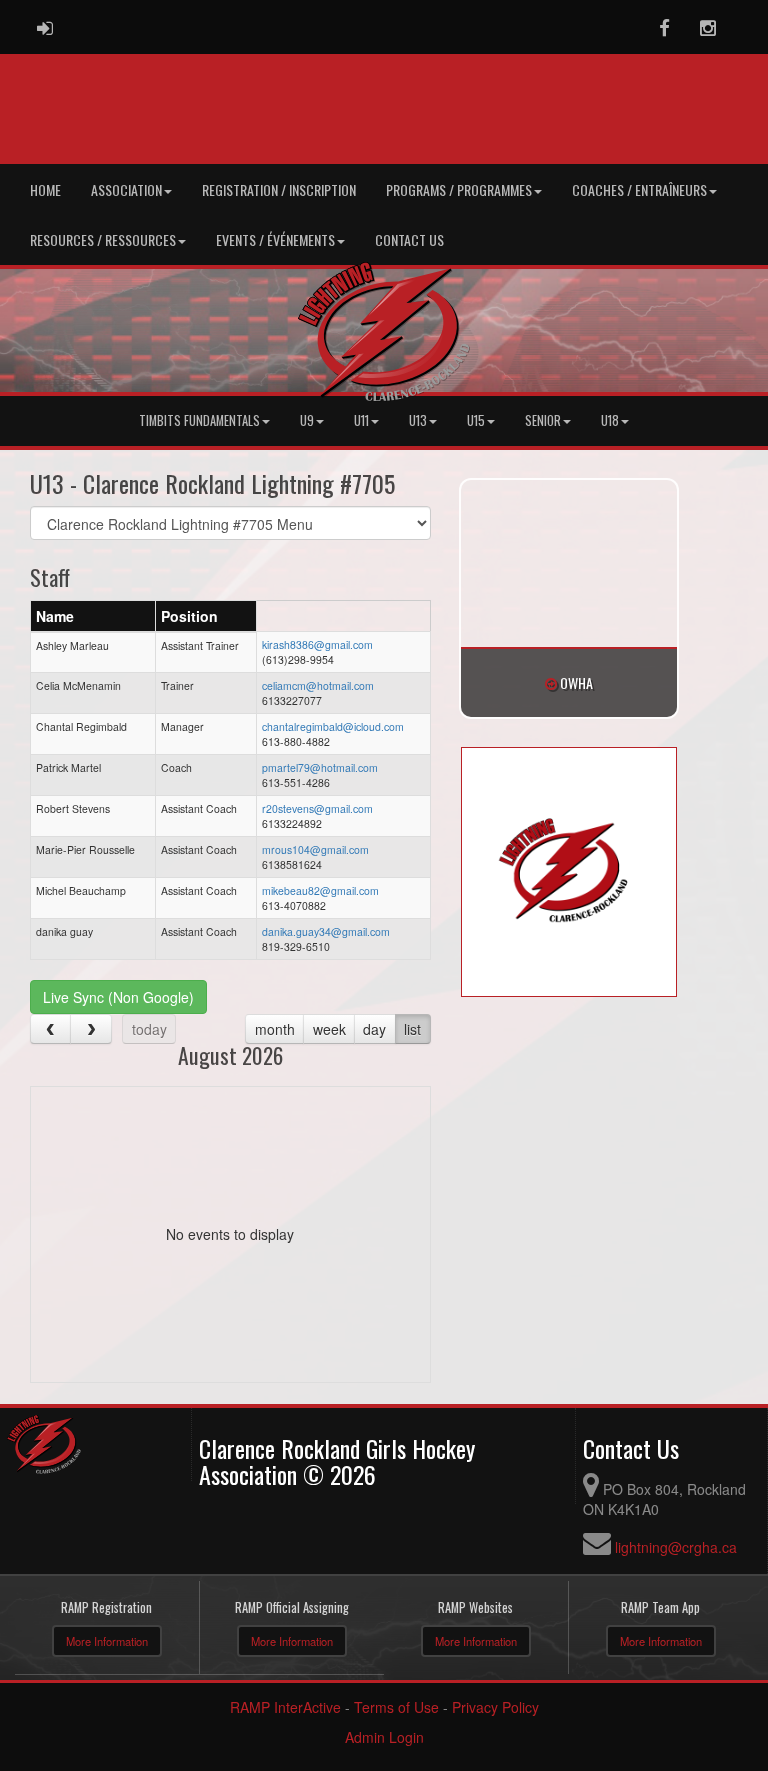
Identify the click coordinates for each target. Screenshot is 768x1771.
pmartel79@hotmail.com (320, 767)
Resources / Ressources (103, 239)
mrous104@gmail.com (315, 849)
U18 (610, 420)
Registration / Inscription (279, 189)
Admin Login (384, 1737)
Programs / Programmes (459, 189)
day (374, 1029)
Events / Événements (275, 239)
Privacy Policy (495, 1707)
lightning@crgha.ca (676, 1547)
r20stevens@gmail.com (317, 808)
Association (126, 189)
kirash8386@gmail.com (317, 644)
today (149, 1029)
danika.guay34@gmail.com (326, 931)
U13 (418, 420)
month (275, 1029)
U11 (361, 420)
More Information (107, 1641)
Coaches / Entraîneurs (639, 189)
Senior (543, 420)
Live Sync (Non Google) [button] (118, 997)
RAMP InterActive (285, 1707)
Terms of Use (396, 1707)
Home (45, 189)
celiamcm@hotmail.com (318, 685)
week (329, 1029)
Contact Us (409, 239)
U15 (476, 420)
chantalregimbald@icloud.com (333, 726)
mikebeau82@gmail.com (320, 890)
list (412, 1029)
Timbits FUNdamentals (199, 420)
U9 (307, 420)
